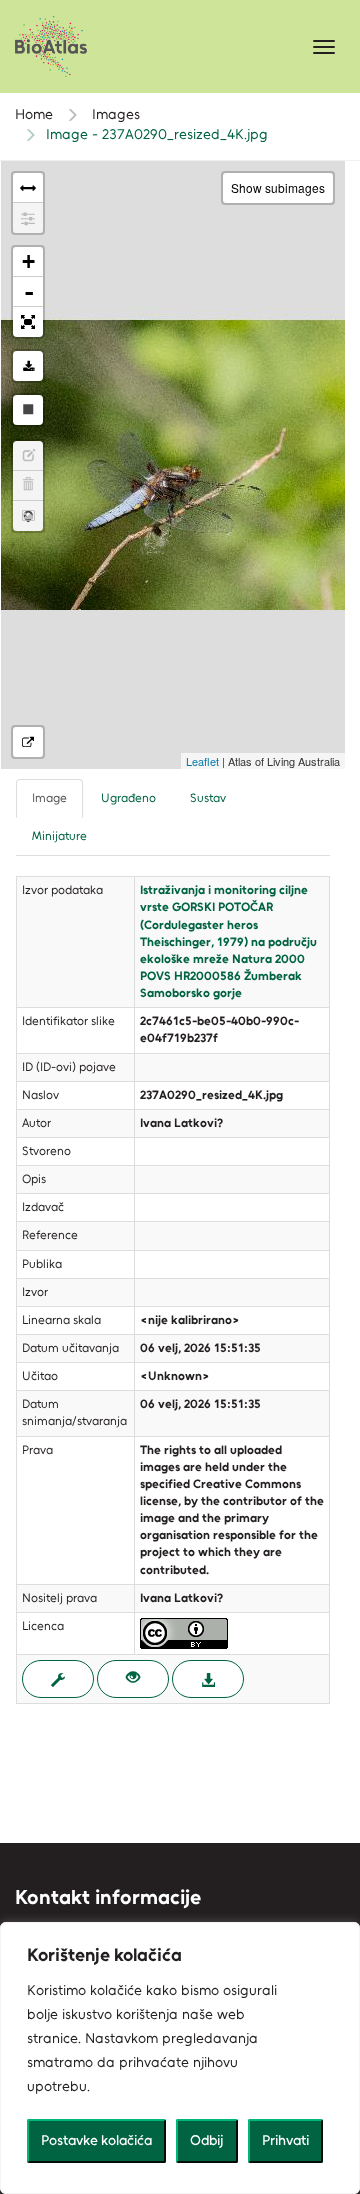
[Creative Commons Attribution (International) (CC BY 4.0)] (184, 1632)
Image (49, 798)
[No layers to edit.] (28, 456)
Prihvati (285, 2140)
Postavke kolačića (96, 2140)
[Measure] (28, 188)
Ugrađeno (128, 798)
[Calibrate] (28, 218)
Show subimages (278, 187)
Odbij (207, 2140)
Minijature (59, 836)
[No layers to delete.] (28, 486)
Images (114, 114)
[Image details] (28, 742)
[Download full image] (208, 1679)
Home (34, 114)
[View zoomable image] (133, 1679)
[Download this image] (28, 366)
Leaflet (202, 761)
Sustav (208, 798)
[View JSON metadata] (58, 1679)
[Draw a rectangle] (28, 410)
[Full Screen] (28, 322)
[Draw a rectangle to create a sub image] (28, 516)
